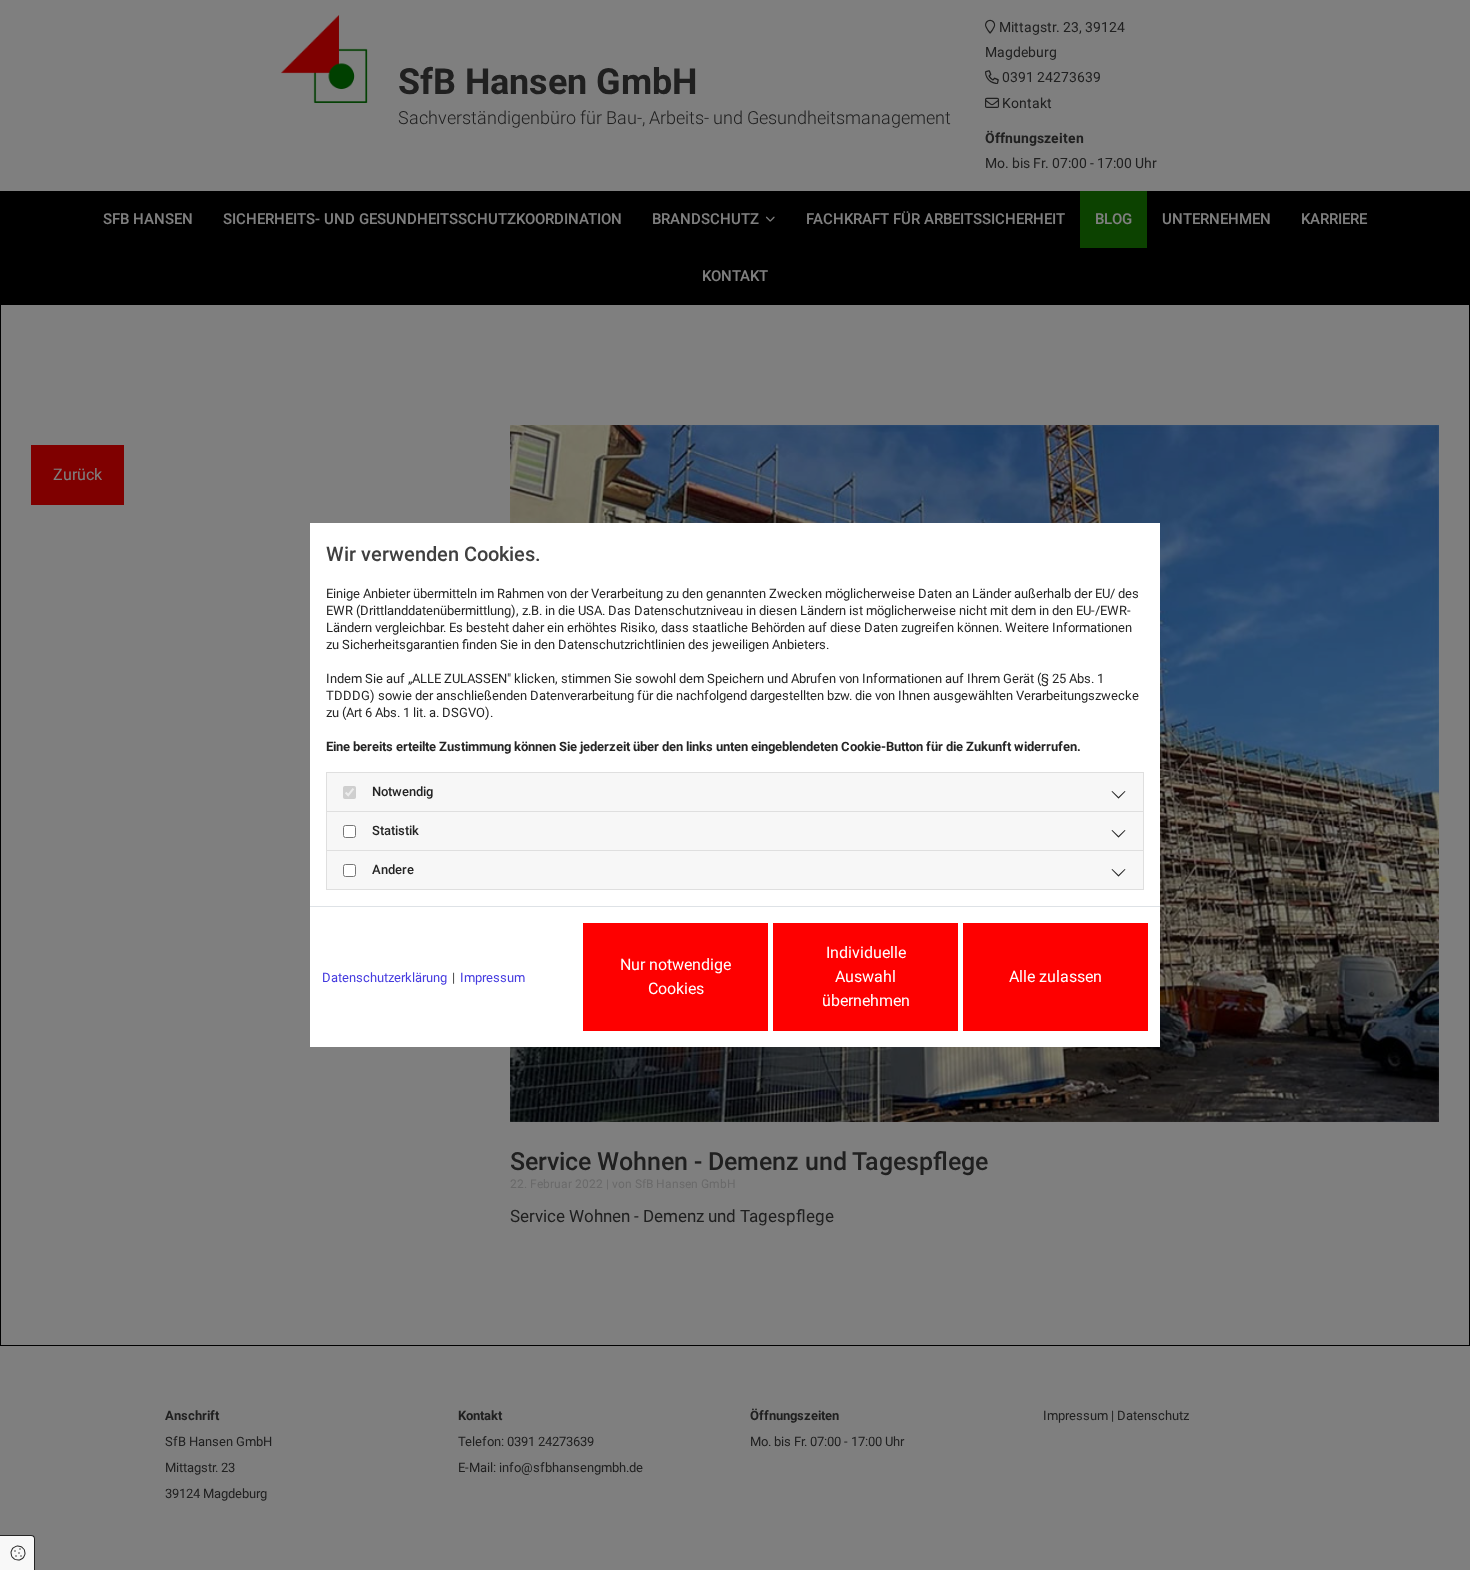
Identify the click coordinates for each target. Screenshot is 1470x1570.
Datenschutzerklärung (384, 977)
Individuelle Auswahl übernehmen (866, 976)
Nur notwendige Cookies (675, 976)
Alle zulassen (1055, 976)
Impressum (492, 977)
